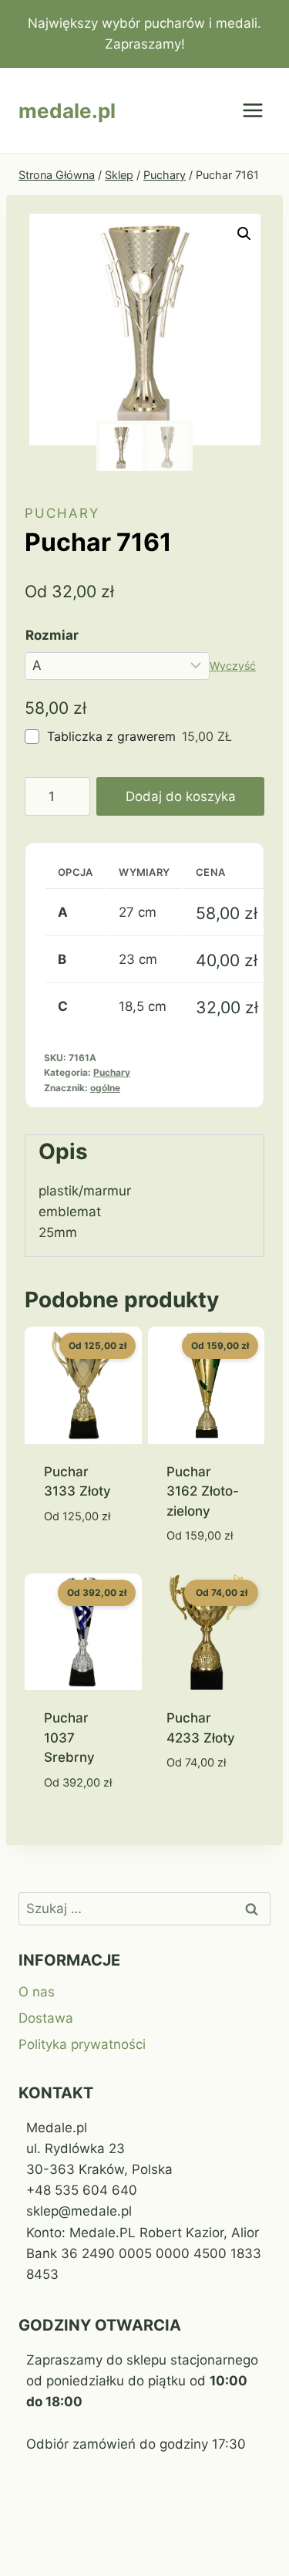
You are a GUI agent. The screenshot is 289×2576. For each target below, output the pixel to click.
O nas (37, 1992)
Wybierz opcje (70, 1552)
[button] (244, 234)
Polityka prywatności (82, 2044)
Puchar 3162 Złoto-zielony (203, 1491)
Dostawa (46, 2018)
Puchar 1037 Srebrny (69, 1738)
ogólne (105, 1088)
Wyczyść (233, 666)
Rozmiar (52, 635)
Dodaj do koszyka (181, 796)
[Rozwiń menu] (252, 111)
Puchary (62, 513)
